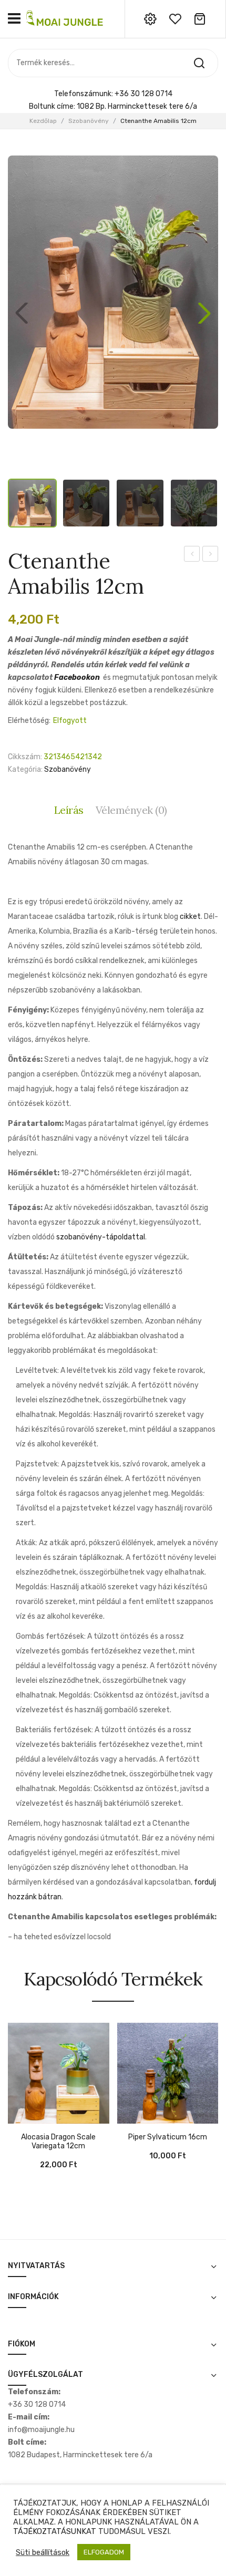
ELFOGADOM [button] (104, 2557)
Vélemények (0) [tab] (131, 810)
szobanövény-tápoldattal (101, 1237)
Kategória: (25, 769)
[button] (204, 313)
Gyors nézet (32, 2118)
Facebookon (77, 677)
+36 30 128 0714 (143, 94)
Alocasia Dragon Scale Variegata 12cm (58, 2142)
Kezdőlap (43, 121)
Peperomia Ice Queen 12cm (210, 555)
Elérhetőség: (29, 721)
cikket (190, 917)
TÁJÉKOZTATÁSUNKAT (55, 2536)
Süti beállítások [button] (43, 2557)
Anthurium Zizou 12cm (192, 555)
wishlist (175, 19)
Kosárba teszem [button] (16, 2118)
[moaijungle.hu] (66, 19)
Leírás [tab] (69, 810)
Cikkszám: (25, 757)
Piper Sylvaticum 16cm (168, 2137)
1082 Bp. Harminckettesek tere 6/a (137, 106)
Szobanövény (89, 121)
